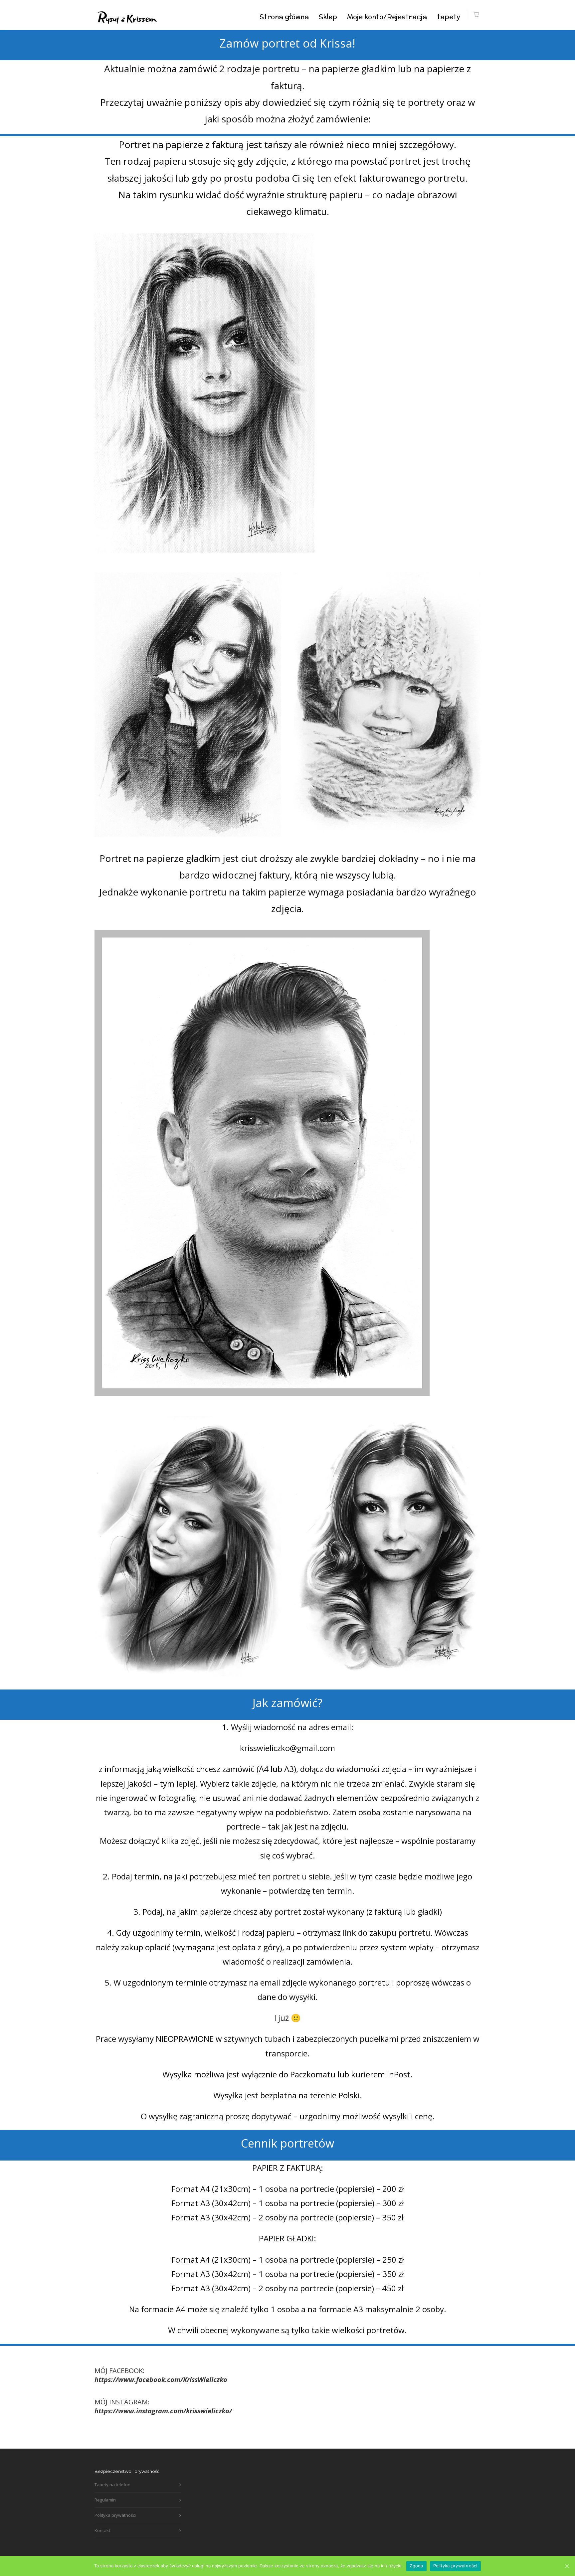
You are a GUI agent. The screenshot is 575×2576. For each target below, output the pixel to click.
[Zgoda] (567, 2566)
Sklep (328, 16)
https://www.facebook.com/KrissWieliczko (161, 2380)
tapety (449, 16)
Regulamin (105, 2500)
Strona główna (284, 16)
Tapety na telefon (112, 2485)
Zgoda (416, 2566)
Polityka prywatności (115, 2515)
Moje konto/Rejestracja (387, 16)
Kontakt (102, 2530)
